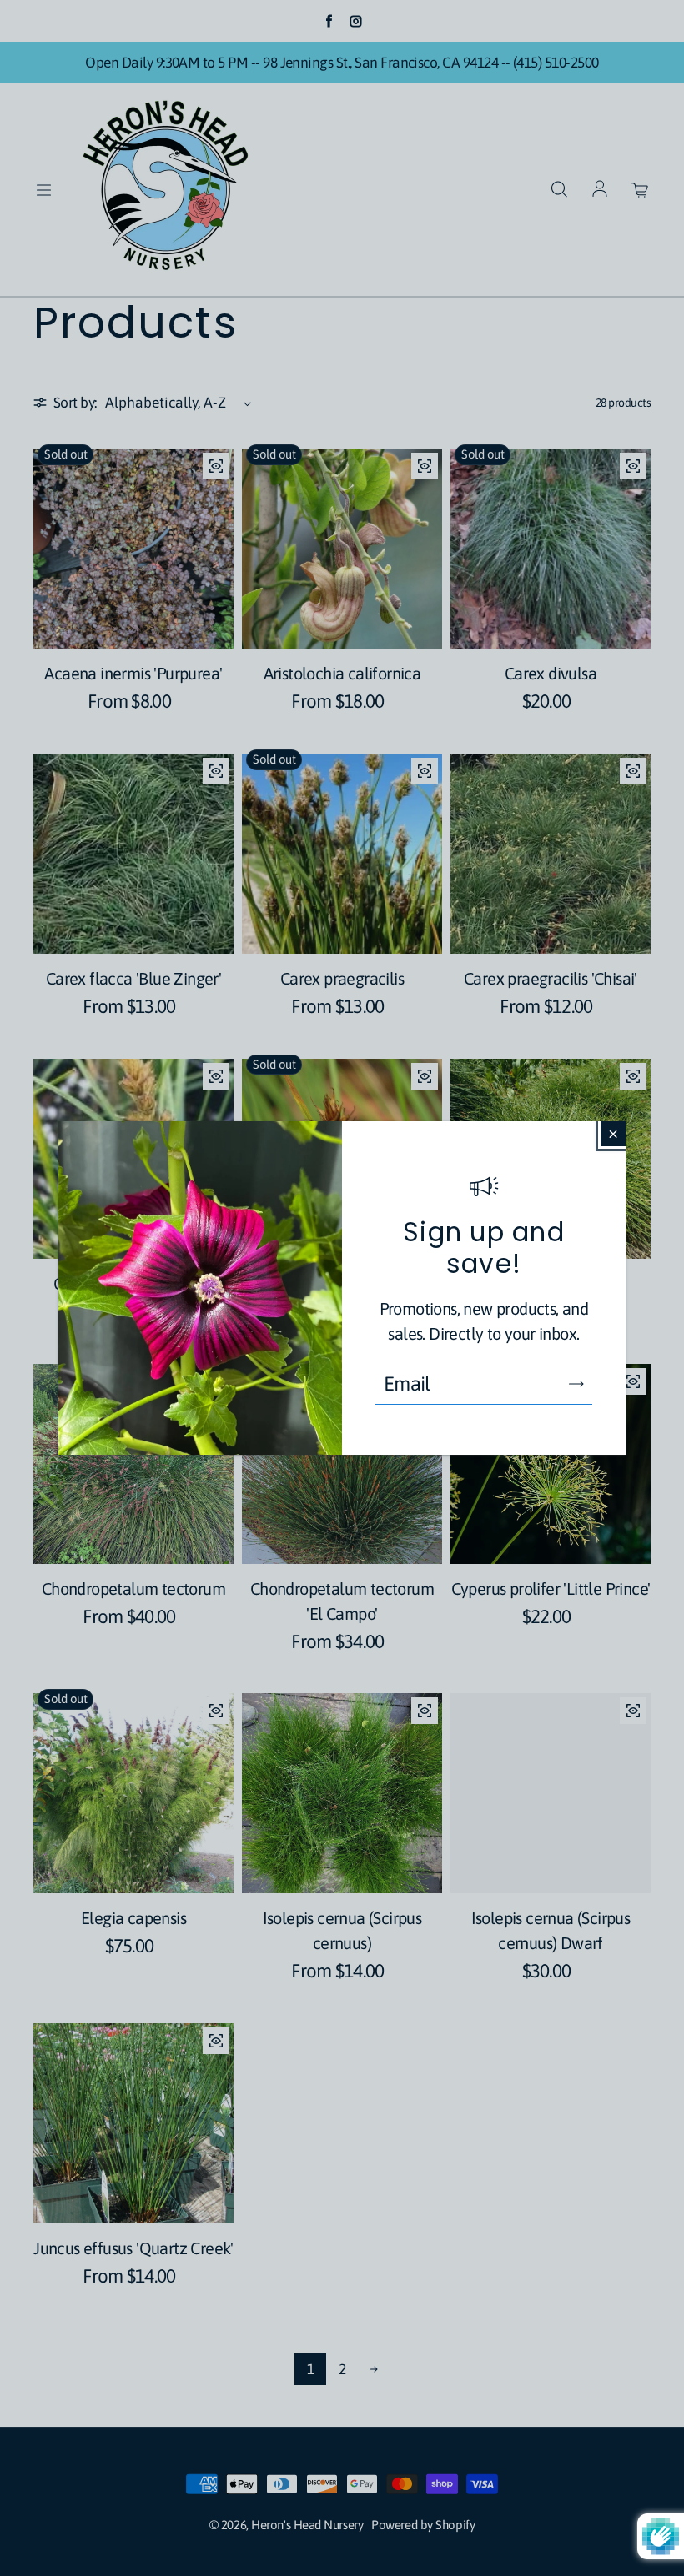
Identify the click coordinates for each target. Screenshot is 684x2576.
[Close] (613, 1134)
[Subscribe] (576, 1384)
